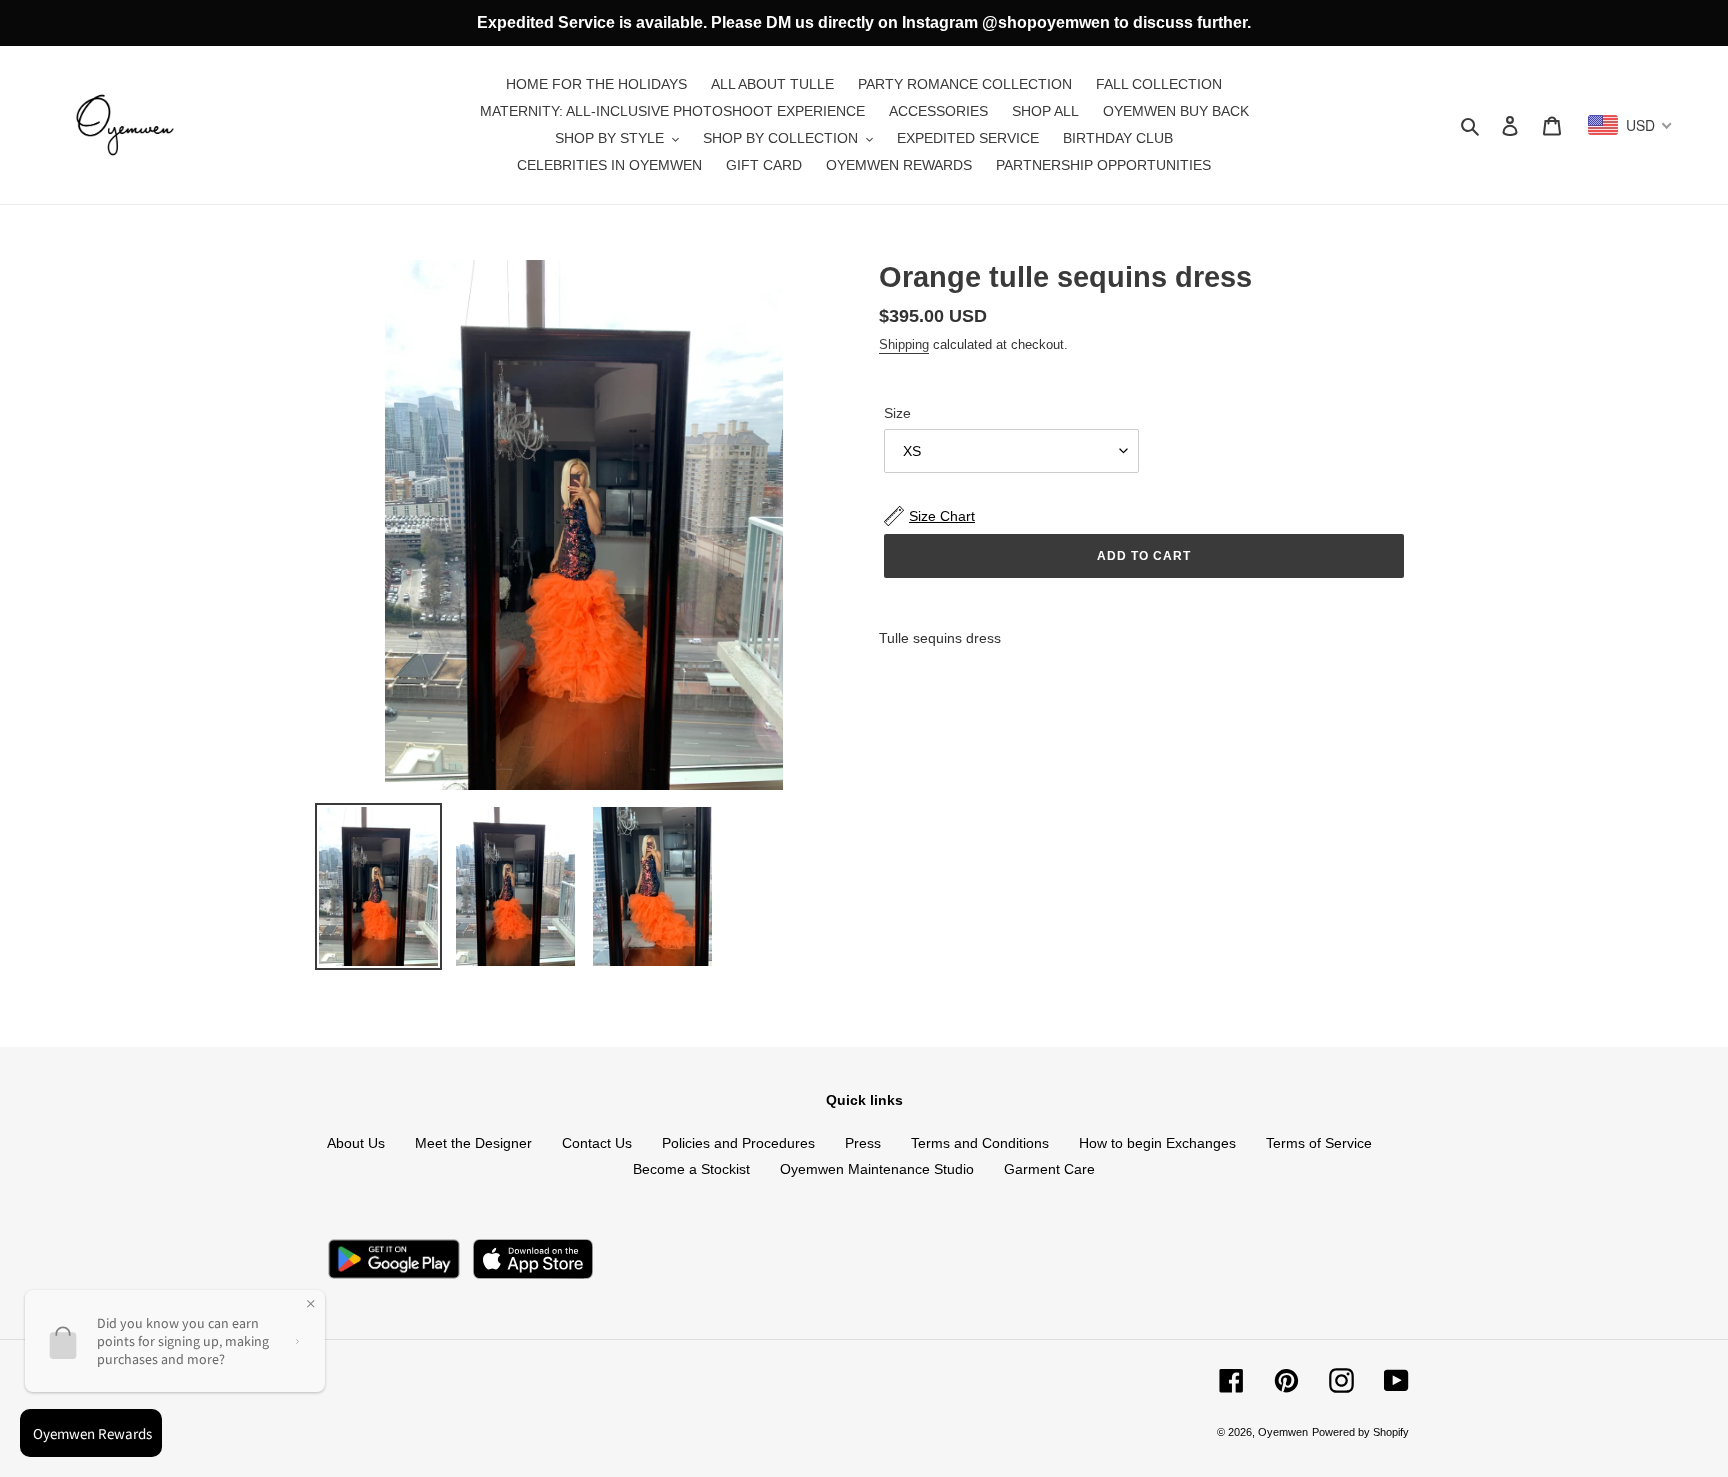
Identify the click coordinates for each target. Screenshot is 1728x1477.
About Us (356, 1143)
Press (863, 1143)
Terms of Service (1319, 1143)
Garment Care (1049, 1169)
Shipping (904, 344)
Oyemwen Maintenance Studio (877, 1169)
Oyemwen (1283, 1432)
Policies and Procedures (738, 1143)
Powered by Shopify (1360, 1432)
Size (897, 413)
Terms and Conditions (980, 1143)
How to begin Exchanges (1157, 1143)
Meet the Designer (473, 1143)
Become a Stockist (691, 1169)
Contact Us (597, 1143)
